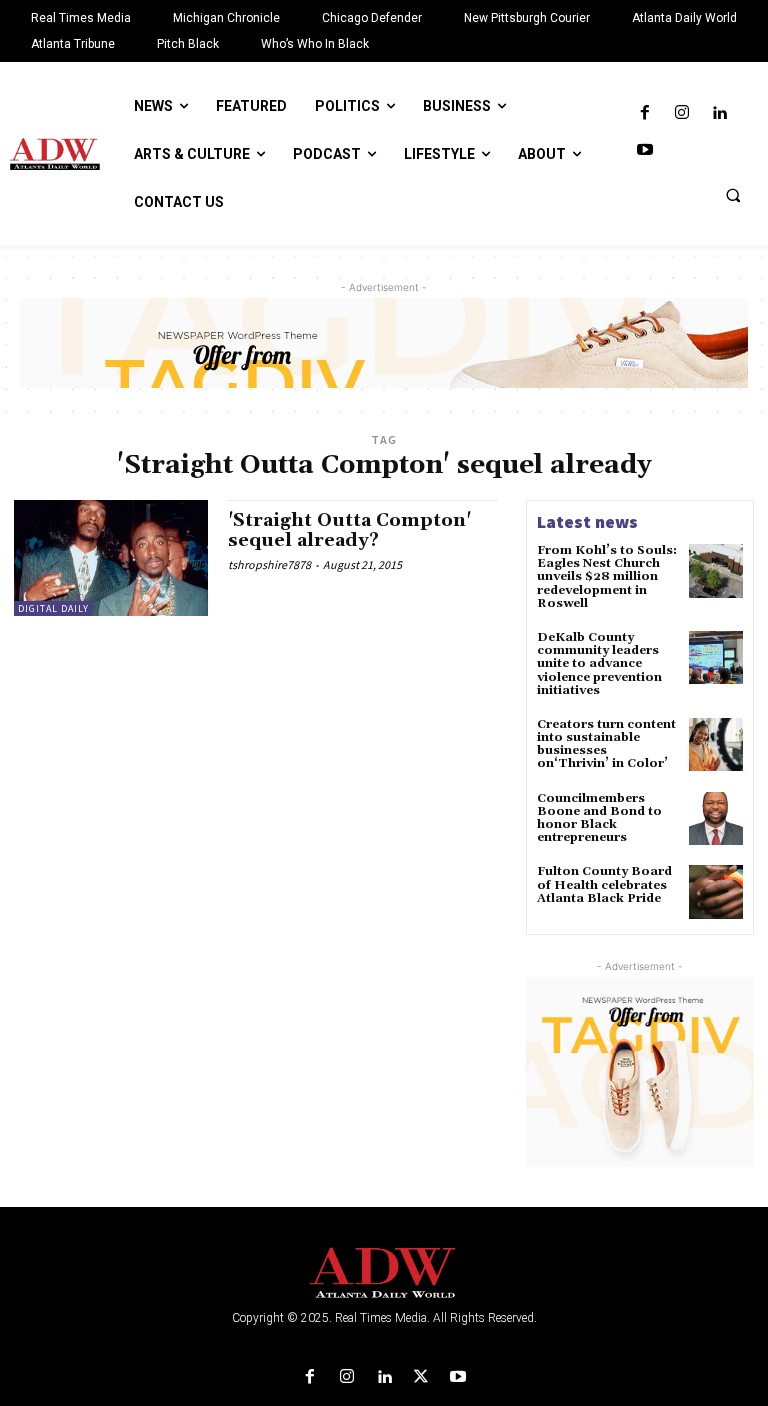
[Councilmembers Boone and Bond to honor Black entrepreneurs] (716, 819)
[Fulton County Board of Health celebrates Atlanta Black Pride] (716, 892)
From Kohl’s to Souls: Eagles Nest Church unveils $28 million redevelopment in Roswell (607, 577)
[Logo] (384, 1273)
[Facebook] (644, 113)
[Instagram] (681, 113)
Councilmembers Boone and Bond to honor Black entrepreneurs (599, 818)
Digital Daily (53, 608)
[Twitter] (421, 1377)
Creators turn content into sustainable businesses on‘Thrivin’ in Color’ (606, 744)
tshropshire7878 (269, 564)
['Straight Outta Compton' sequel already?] (111, 558)
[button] (733, 195)
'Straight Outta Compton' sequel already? (349, 530)
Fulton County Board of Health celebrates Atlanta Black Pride (604, 884)
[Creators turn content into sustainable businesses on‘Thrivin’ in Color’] (716, 745)
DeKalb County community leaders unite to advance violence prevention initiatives (599, 664)
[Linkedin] (719, 113)
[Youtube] (644, 150)
